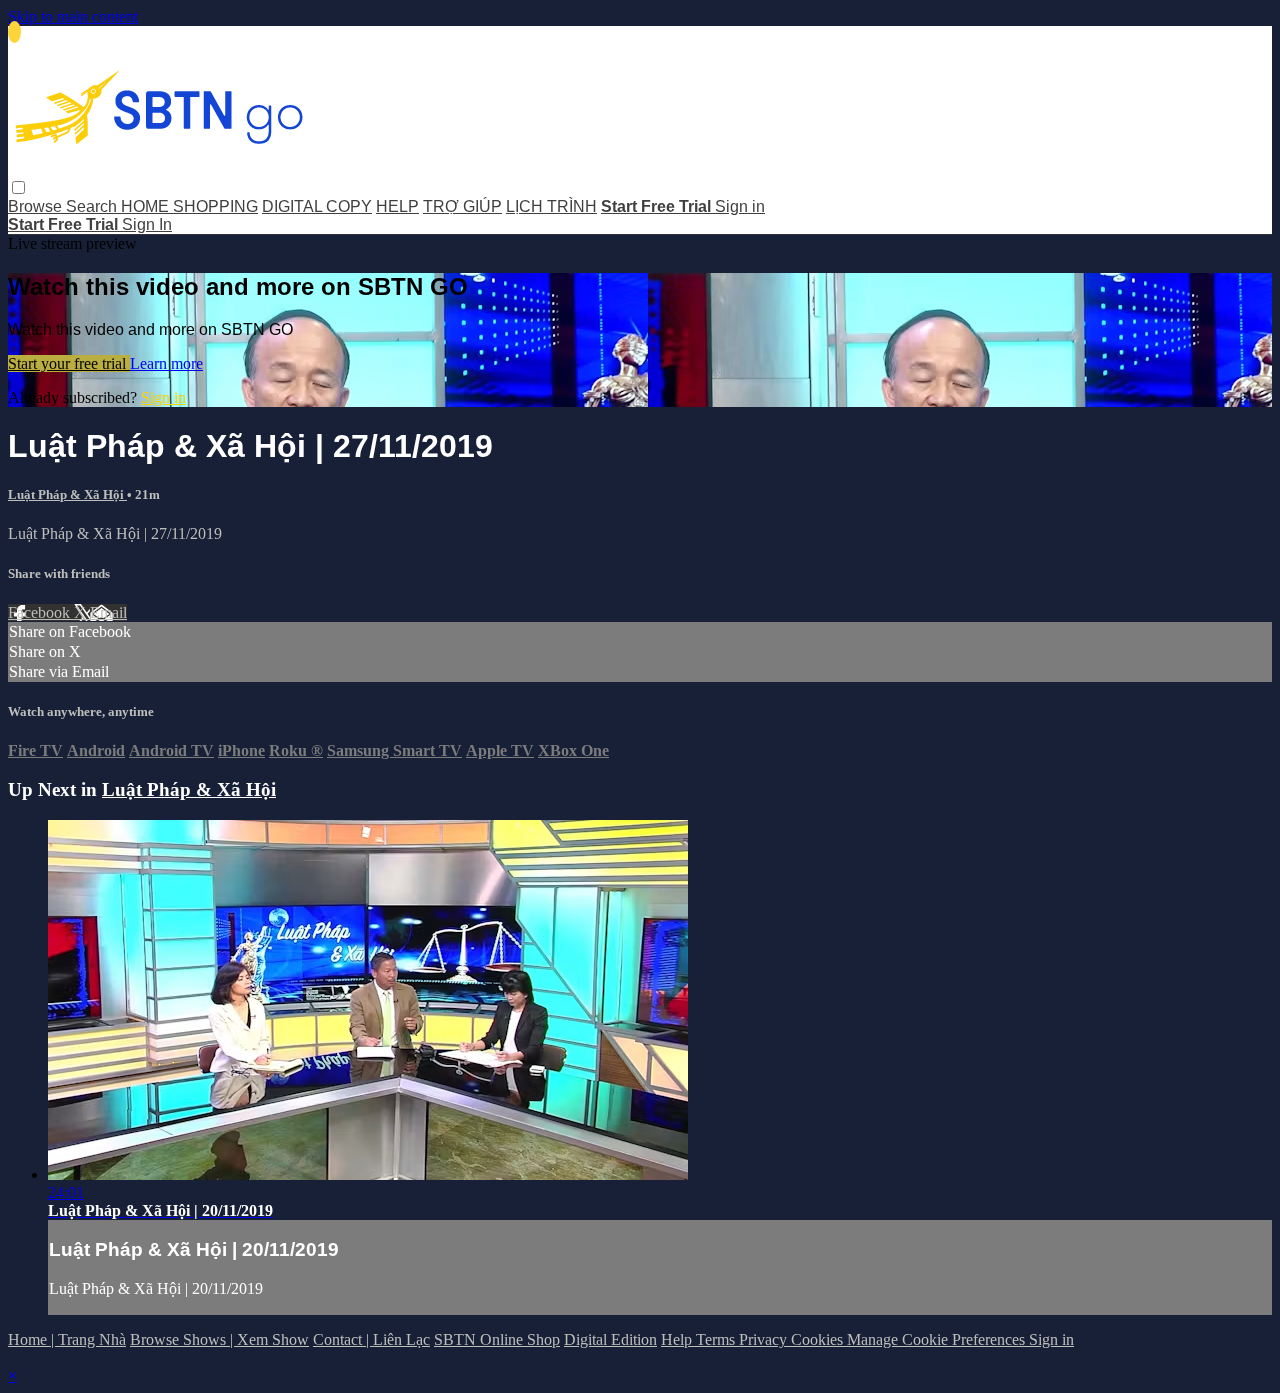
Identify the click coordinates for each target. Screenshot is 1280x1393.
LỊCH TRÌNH (551, 206)
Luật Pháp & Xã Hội (67, 494)
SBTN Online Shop (497, 1339)
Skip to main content (73, 16)
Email (108, 612)
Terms (717, 1339)
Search (93, 206)
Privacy (765, 1339)
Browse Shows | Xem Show (219, 1339)
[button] (18, 187)
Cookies (819, 1339)
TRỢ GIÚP (462, 206)
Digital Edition (610, 1339)
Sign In (147, 224)
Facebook (41, 612)
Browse (37, 206)
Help (678, 1339)
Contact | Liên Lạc (371, 1339)
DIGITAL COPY (317, 206)
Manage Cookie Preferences (938, 1339)
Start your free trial (69, 363)
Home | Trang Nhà (67, 1339)
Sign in (740, 206)
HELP (397, 206)
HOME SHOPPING (189, 206)
